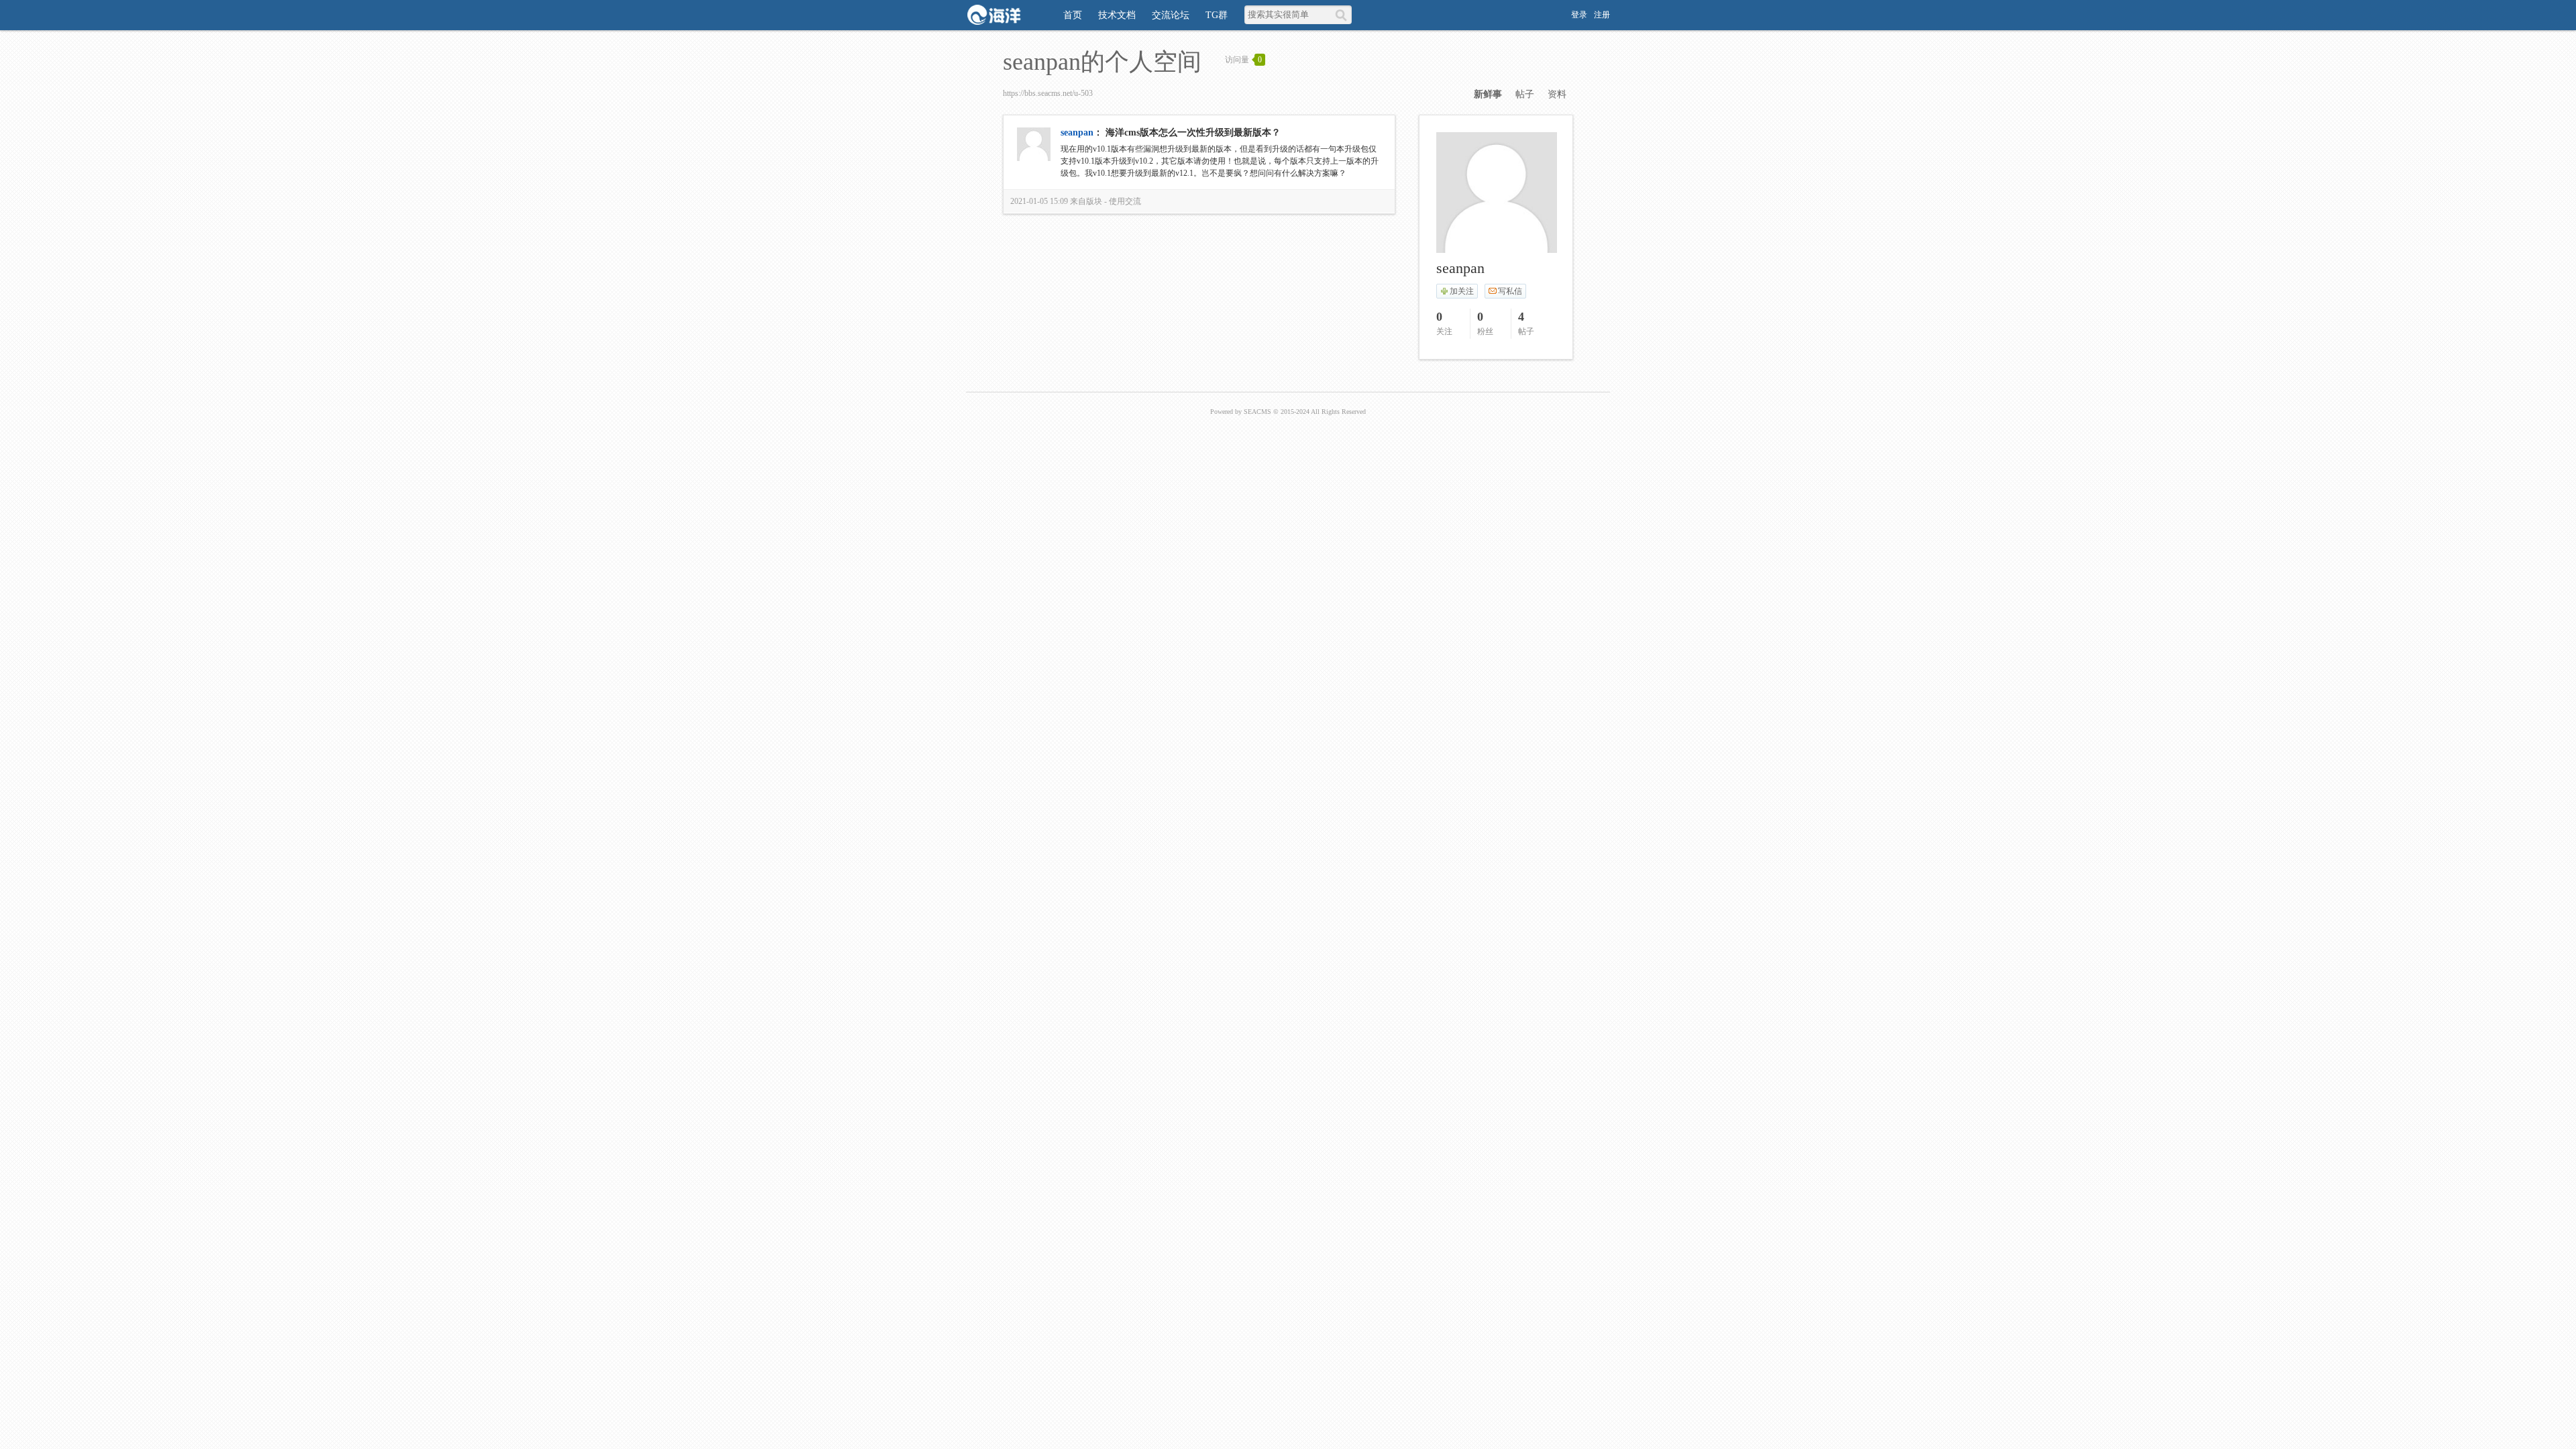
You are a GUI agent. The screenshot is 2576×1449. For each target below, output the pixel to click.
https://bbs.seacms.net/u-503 (1048, 93)
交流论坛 (1171, 15)
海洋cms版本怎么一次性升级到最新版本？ (1193, 132)
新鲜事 (1488, 94)
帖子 (1525, 94)
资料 (1557, 94)
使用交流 (1125, 201)
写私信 (1510, 291)
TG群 (1217, 15)
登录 (1579, 15)
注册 (1602, 15)
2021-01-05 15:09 (1039, 201)
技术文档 (1117, 15)
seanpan (1077, 132)
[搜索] (1343, 15)
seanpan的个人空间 (1102, 62)
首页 (1073, 15)
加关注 (1462, 291)
